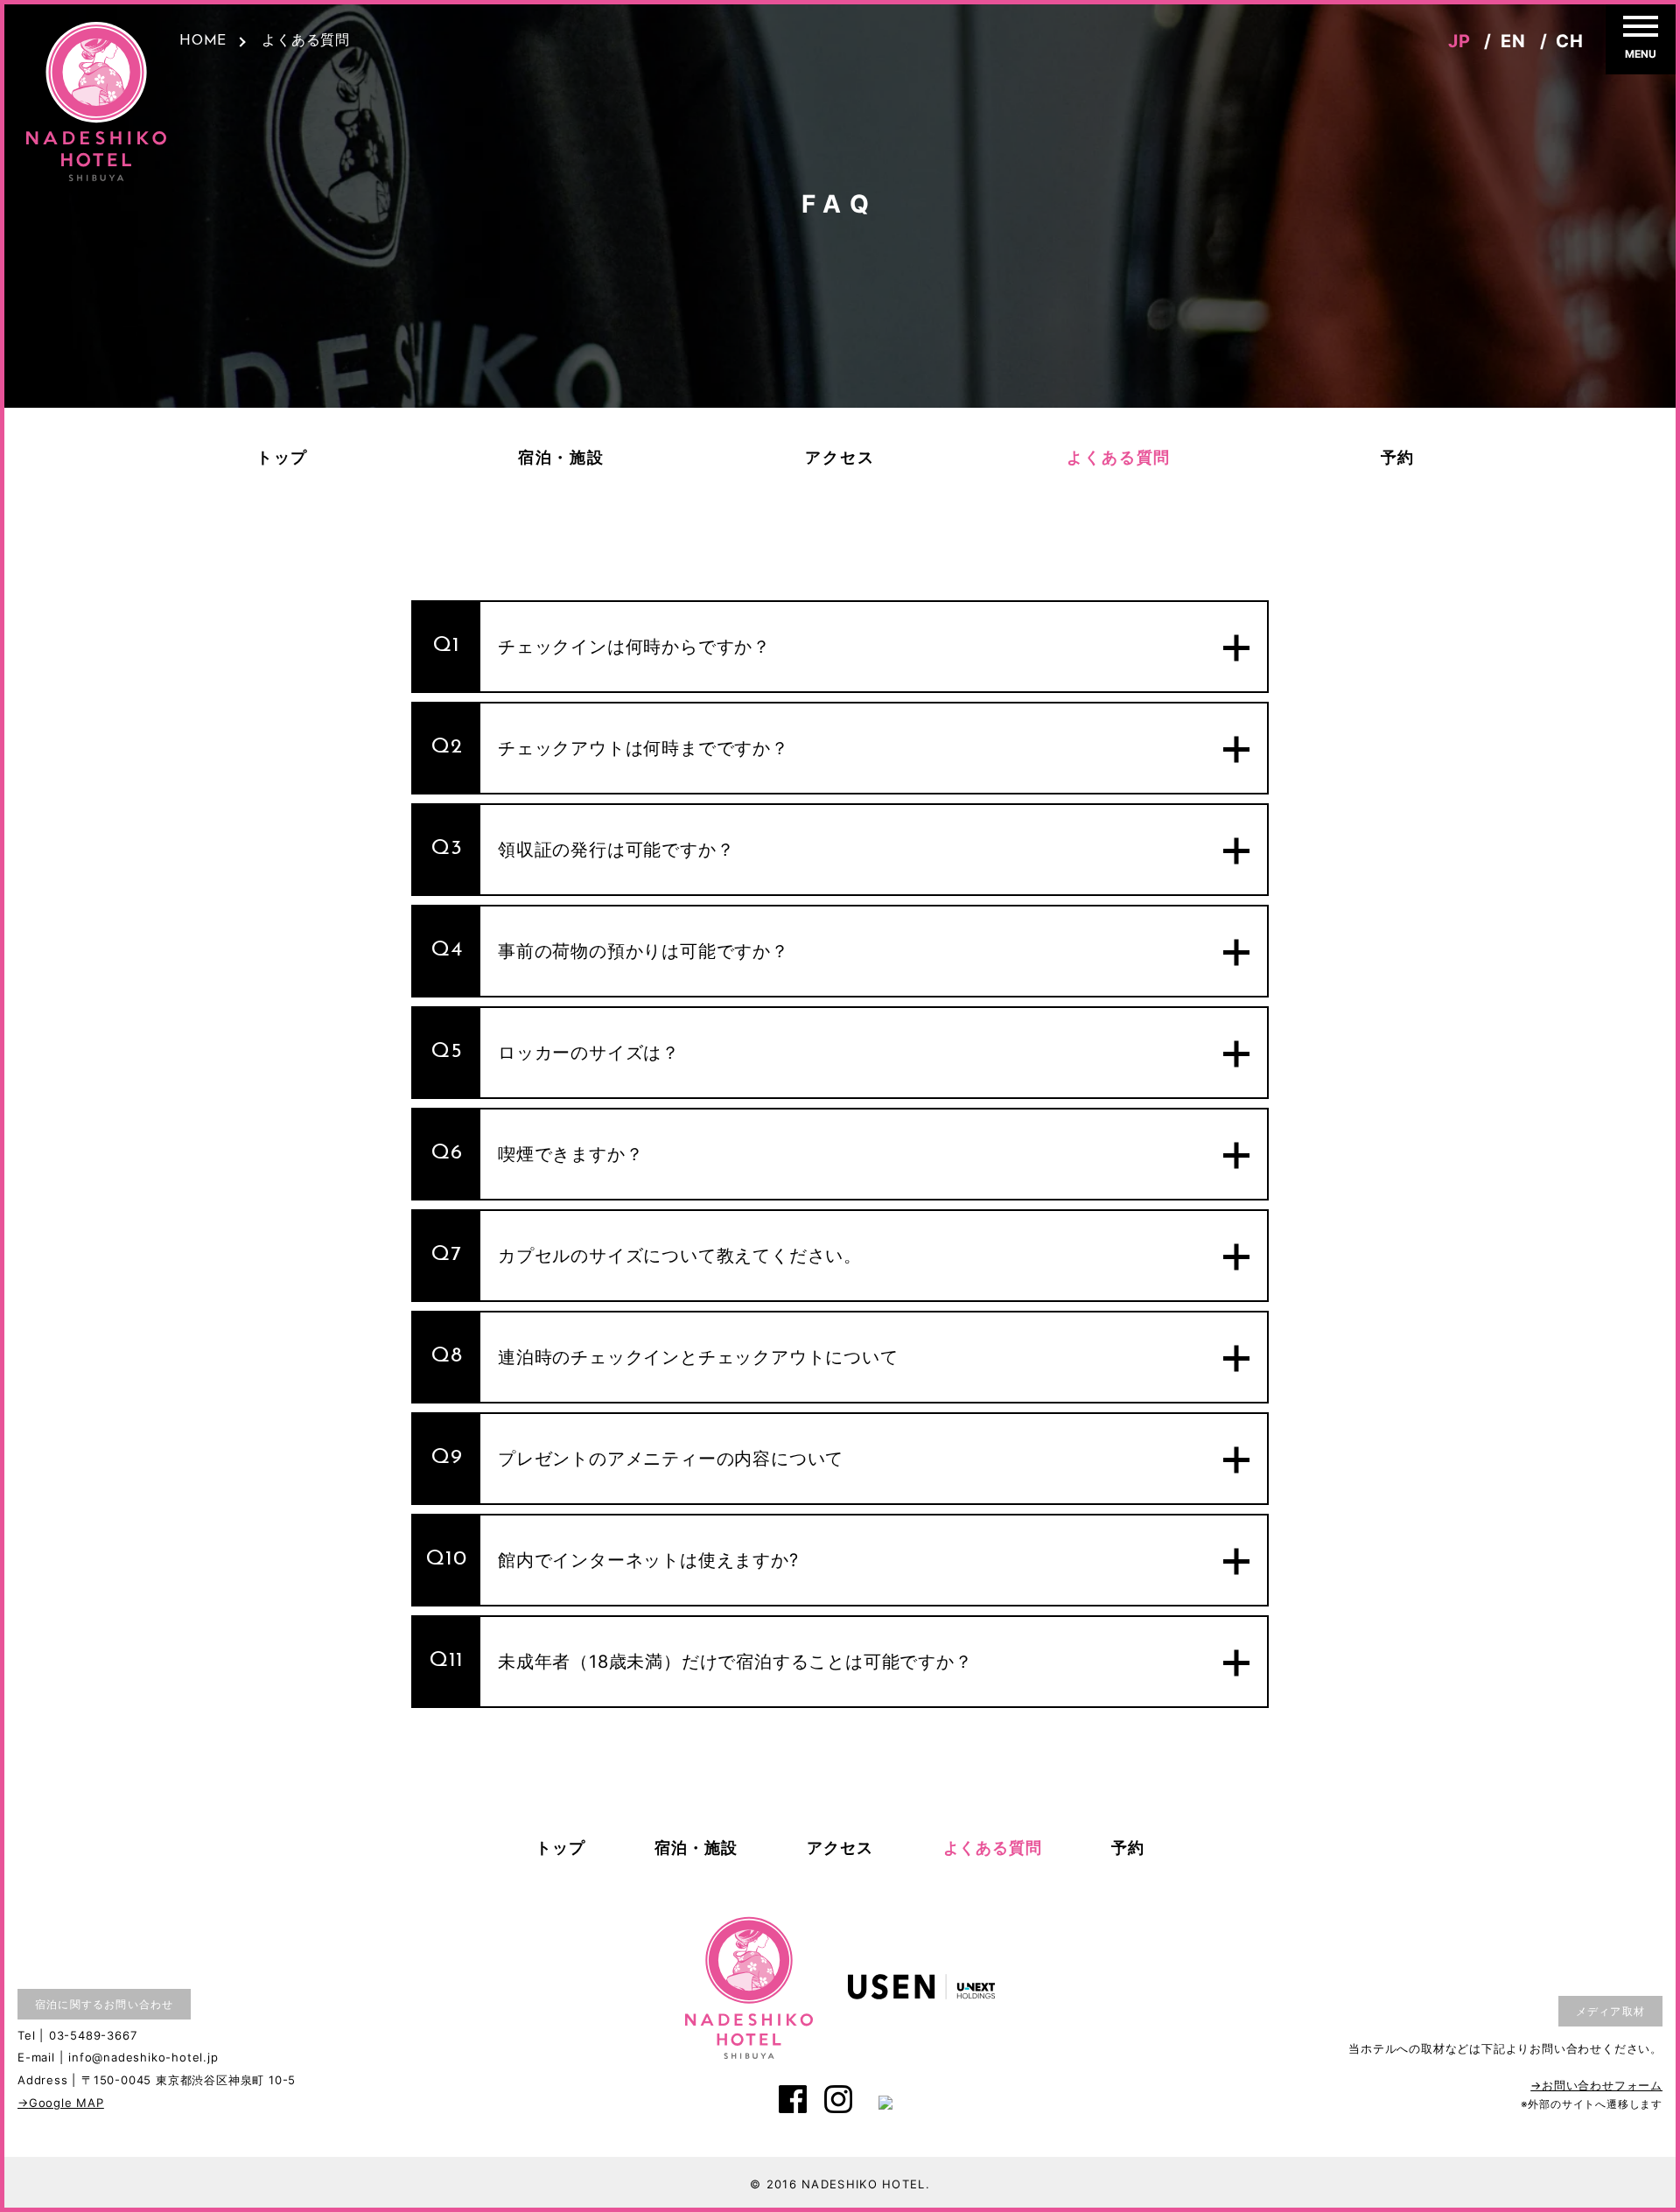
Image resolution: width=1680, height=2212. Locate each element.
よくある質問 (1119, 459)
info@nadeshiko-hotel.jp (143, 2057)
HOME (203, 41)
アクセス (840, 459)
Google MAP (66, 2103)
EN (1513, 41)
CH (1570, 41)
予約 (1398, 459)
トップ (282, 459)
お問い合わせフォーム (1602, 2085)
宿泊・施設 (561, 459)
